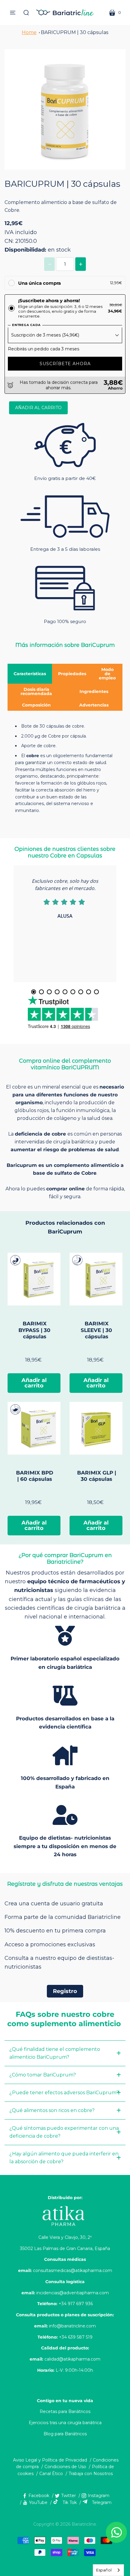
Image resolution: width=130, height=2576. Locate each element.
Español (104, 2570)
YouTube (38, 2502)
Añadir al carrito (34, 1383)
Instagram (99, 2496)
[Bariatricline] (65, 13)
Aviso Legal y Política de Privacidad (50, 2460)
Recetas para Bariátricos (65, 2411)
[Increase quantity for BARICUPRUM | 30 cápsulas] (81, 264)
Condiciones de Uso (65, 2467)
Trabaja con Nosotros (91, 2474)
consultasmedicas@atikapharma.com (73, 2270)
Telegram (102, 2502)
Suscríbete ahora (65, 364)
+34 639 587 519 (76, 2337)
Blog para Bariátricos (65, 2434)
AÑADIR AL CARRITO (38, 408)
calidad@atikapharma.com (72, 2359)
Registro (65, 1991)
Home (29, 32)
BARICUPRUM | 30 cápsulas (75, 32)
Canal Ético (51, 2474)
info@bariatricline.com (72, 2326)
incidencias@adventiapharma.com (73, 2293)
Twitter (68, 2496)
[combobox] (108, 2570)
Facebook (39, 2496)
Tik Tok (70, 2502)
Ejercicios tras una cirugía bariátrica (65, 2423)
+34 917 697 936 (76, 2304)
